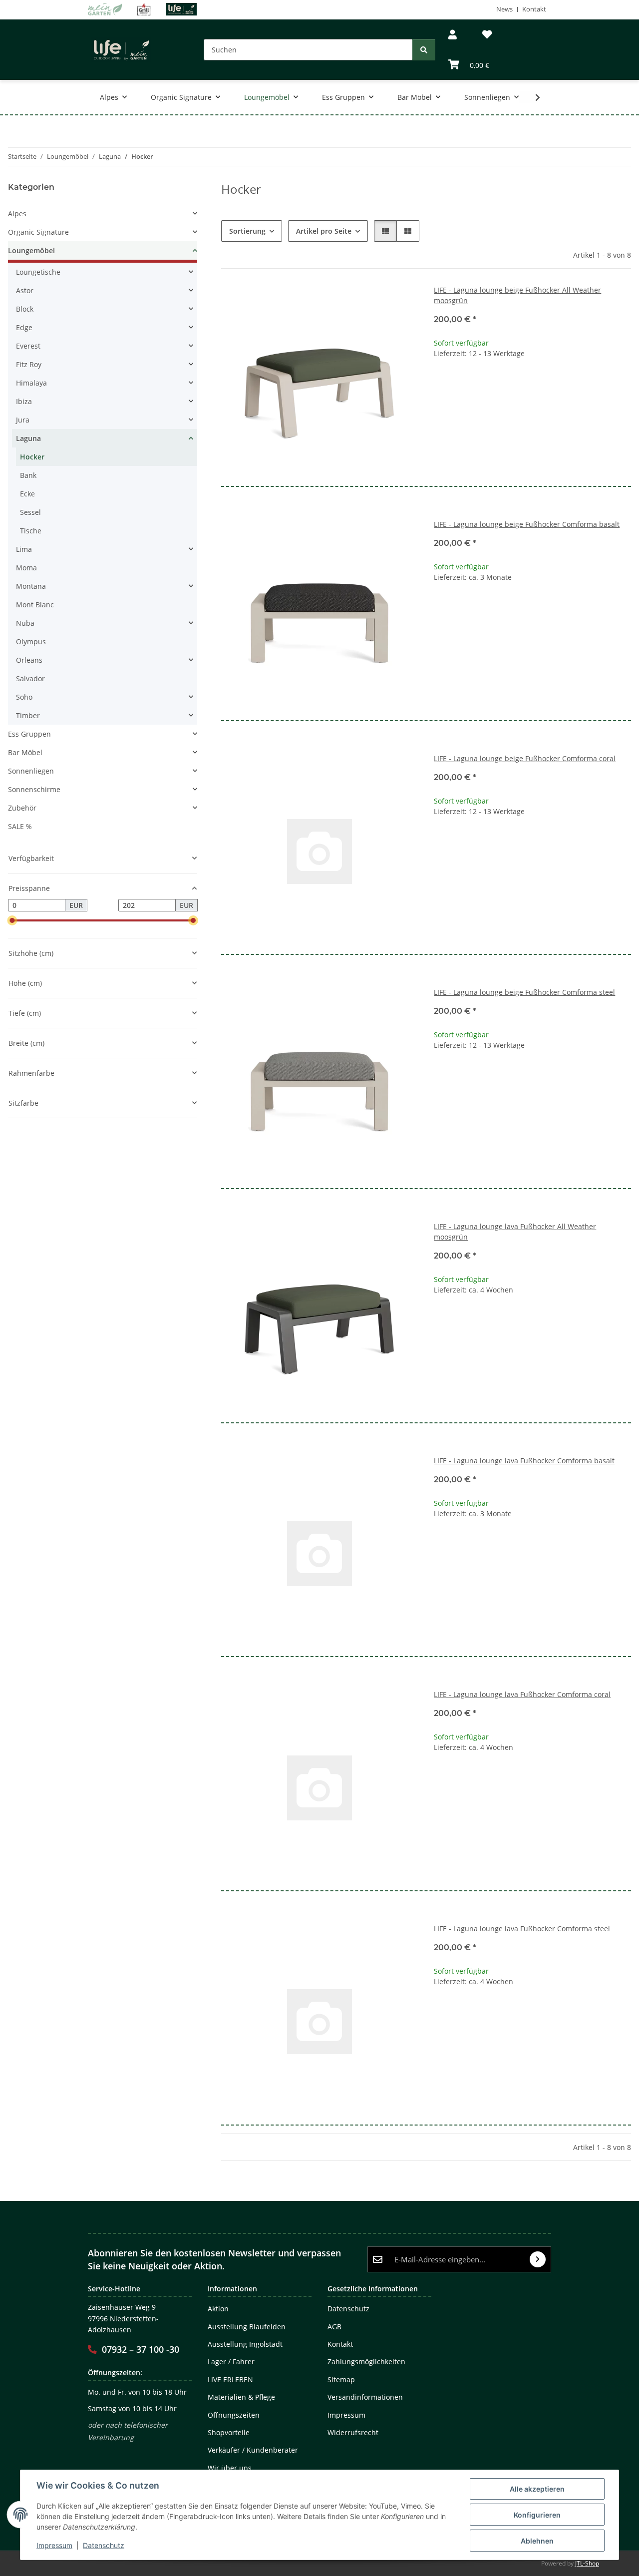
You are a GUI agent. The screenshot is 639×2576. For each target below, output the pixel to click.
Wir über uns (230, 2468)
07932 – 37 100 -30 (141, 2349)
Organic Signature (38, 232)
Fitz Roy (29, 364)
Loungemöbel (31, 250)
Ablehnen (537, 2541)
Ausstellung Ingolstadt (245, 2344)
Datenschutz (104, 2545)
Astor (25, 290)
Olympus (31, 642)
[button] (453, 35)
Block (25, 309)
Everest (28, 346)
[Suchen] (424, 50)
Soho (24, 697)
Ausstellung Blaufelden (247, 2327)
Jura (23, 420)
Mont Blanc (35, 605)
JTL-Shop (587, 2563)
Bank (28, 475)
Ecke (27, 494)
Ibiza (24, 401)
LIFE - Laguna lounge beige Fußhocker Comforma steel (524, 992)
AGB (334, 2327)
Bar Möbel (25, 752)
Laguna (28, 438)
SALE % (20, 826)
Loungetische (38, 272)
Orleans (29, 660)
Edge (24, 327)
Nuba (25, 623)
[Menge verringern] (442, 385)
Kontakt (534, 9)
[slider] (12, 921)
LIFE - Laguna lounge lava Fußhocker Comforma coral (522, 1694)
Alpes (17, 214)
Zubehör (22, 808)
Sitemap (341, 2379)
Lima (24, 549)
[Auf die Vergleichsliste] (375, 302)
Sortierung (247, 231)
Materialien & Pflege (241, 2397)
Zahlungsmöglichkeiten (366, 2361)
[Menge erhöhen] (623, 385)
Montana (31, 586)
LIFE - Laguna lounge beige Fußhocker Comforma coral (525, 758)
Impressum (54, 2545)
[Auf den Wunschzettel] (401, 302)
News (504, 9)
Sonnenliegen (31, 771)
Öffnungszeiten (234, 2415)
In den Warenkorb (532, 415)
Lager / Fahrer (231, 2361)
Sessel (30, 512)
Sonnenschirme (34, 789)
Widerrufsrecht (353, 2432)
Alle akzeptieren (537, 2489)
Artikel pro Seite (324, 231)
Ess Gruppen (29, 734)
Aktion (218, 2309)
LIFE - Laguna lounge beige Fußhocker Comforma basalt (527, 524)
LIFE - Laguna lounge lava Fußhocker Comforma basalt (524, 1461)
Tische (31, 531)
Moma (26, 568)
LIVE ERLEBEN (230, 2379)
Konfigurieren (537, 2515)
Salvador (30, 678)
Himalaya (31, 383)
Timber (28, 715)
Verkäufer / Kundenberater (253, 2450)
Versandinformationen (365, 2397)
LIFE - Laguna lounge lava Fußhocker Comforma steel (522, 1929)
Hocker (32, 457)
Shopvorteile (229, 2432)
